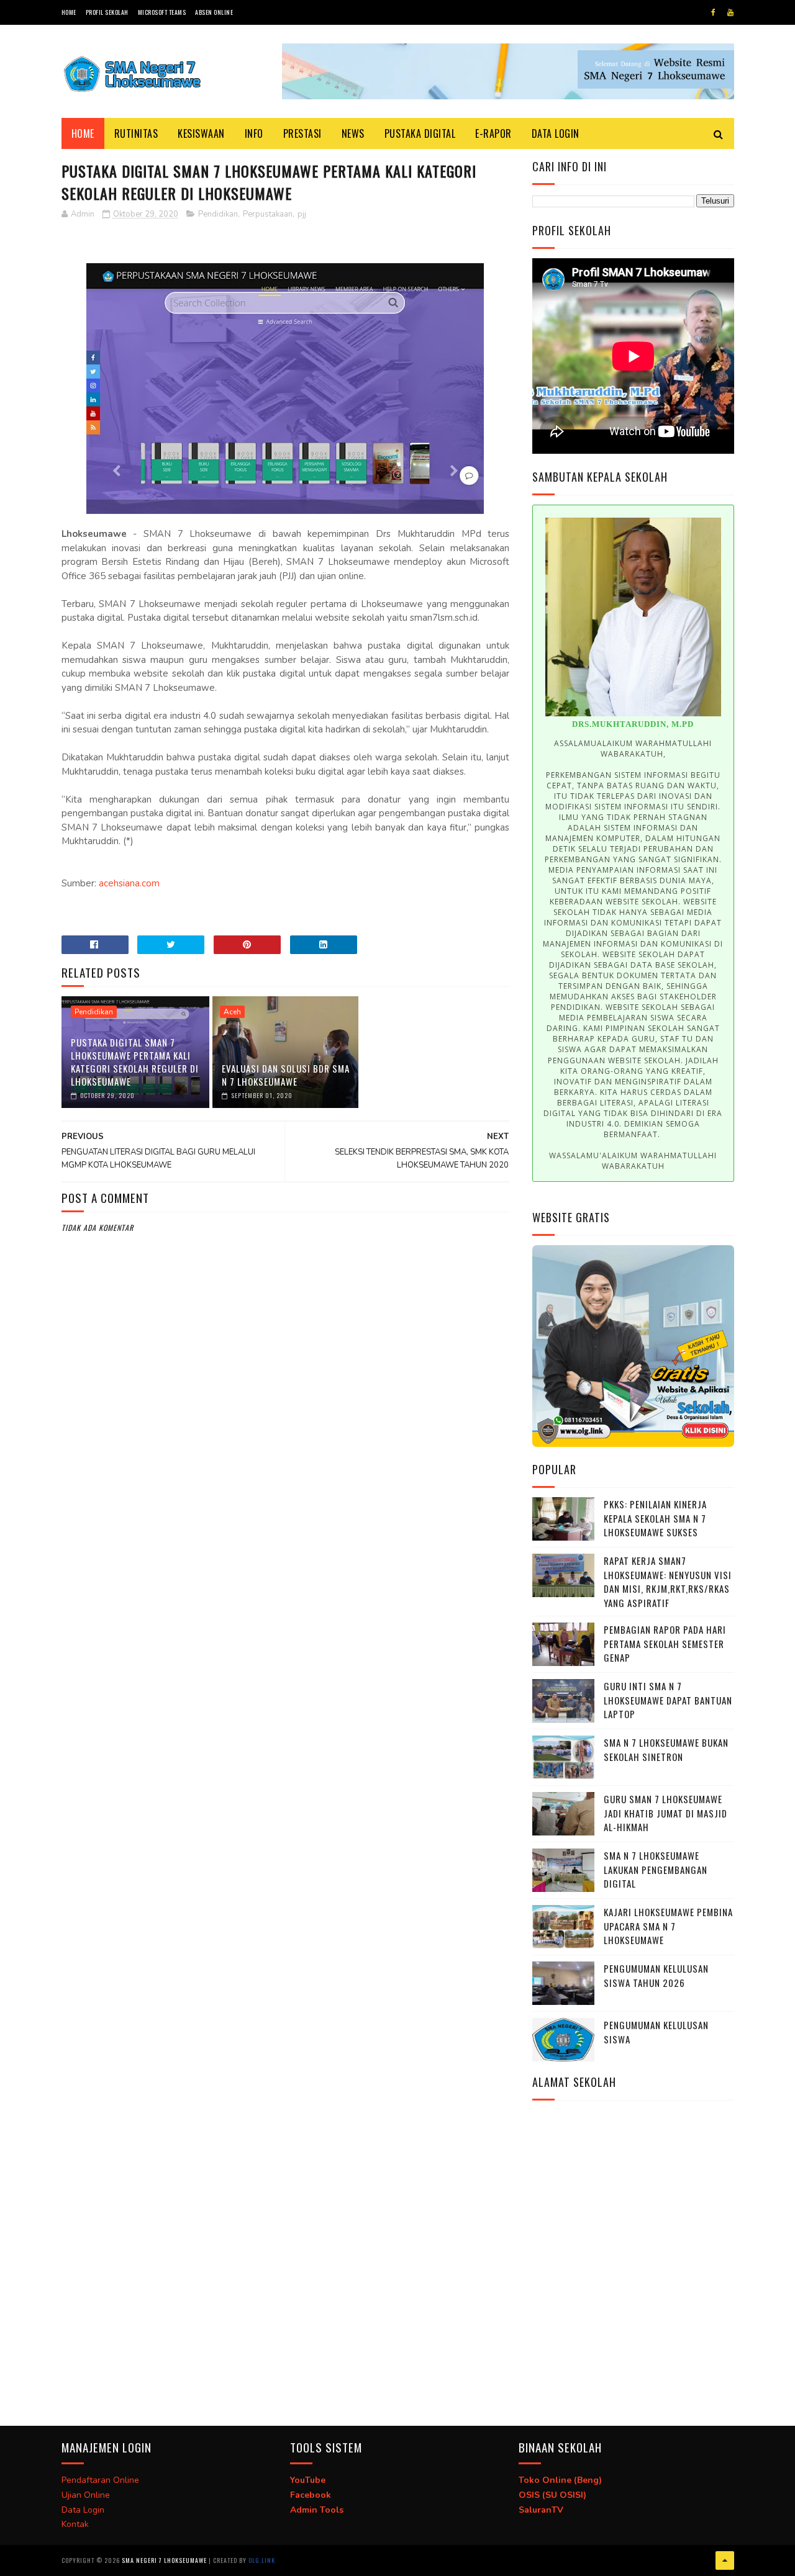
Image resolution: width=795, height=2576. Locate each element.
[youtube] (730, 12)
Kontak (75, 2524)
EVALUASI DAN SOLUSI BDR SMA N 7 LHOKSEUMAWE (286, 1075)
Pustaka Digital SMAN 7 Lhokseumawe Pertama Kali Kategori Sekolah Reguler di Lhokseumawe (135, 1062)
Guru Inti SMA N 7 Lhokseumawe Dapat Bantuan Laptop (668, 1700)
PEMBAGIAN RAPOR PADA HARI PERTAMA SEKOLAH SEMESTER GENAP (665, 1643)
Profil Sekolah (107, 12)
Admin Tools (317, 2510)
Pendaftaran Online (100, 2480)
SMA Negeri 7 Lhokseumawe (164, 2560)
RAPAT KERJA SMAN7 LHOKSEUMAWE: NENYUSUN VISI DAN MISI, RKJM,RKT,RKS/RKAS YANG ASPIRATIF (668, 1582)
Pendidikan (218, 214)
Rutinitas (136, 133)
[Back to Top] (725, 2560)
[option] (633, 843)
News (353, 133)
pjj (302, 214)
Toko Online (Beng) (560, 2480)
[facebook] (713, 12)
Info (254, 133)
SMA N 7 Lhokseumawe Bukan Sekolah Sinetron (666, 1750)
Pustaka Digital (420, 133)
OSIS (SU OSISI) (552, 2495)
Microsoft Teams (162, 12)
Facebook (311, 2495)
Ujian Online (86, 2495)
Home (69, 12)
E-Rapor (493, 133)
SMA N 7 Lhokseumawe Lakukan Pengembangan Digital (656, 1869)
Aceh (232, 1012)
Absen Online (214, 12)
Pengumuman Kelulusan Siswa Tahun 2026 (656, 1975)
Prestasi (302, 133)
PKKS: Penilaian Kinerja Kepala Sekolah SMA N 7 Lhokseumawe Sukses (655, 1518)
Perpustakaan (268, 214)
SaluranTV (541, 2510)
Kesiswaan (201, 133)
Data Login (556, 133)
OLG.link (262, 2560)
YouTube (308, 2480)
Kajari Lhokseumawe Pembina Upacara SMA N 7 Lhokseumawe (668, 1926)
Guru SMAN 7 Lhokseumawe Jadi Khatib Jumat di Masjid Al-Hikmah (666, 1813)
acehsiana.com (129, 883)
